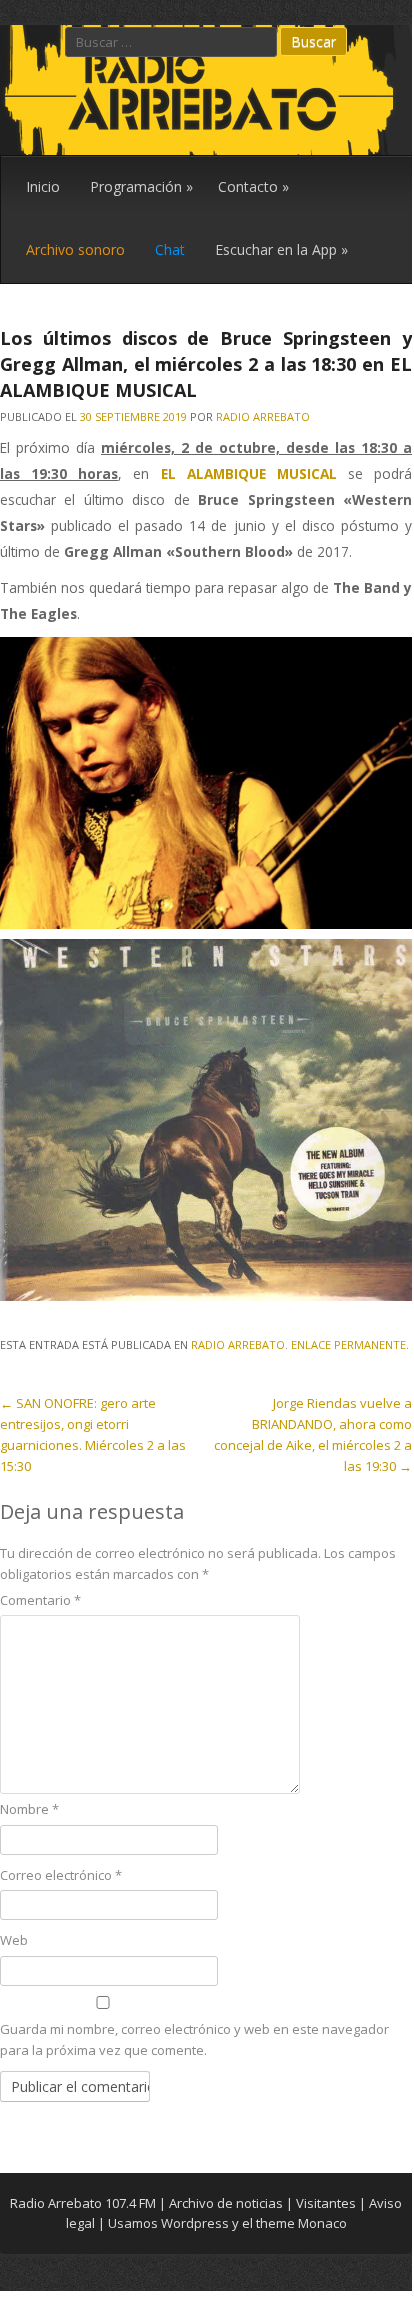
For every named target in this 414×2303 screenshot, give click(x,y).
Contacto (253, 186)
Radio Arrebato (263, 416)
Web (14, 1940)
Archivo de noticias (226, 2203)
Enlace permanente (348, 1344)
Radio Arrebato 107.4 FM (83, 2203)
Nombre (29, 1809)
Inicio (43, 186)
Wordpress (195, 2223)
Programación (141, 186)
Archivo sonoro (75, 249)
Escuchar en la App (281, 249)
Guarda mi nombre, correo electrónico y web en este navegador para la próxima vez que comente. (194, 2039)
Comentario (40, 1600)
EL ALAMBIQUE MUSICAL (249, 473)
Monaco (322, 2223)
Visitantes (326, 2203)
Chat (170, 249)
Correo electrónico (61, 1875)
